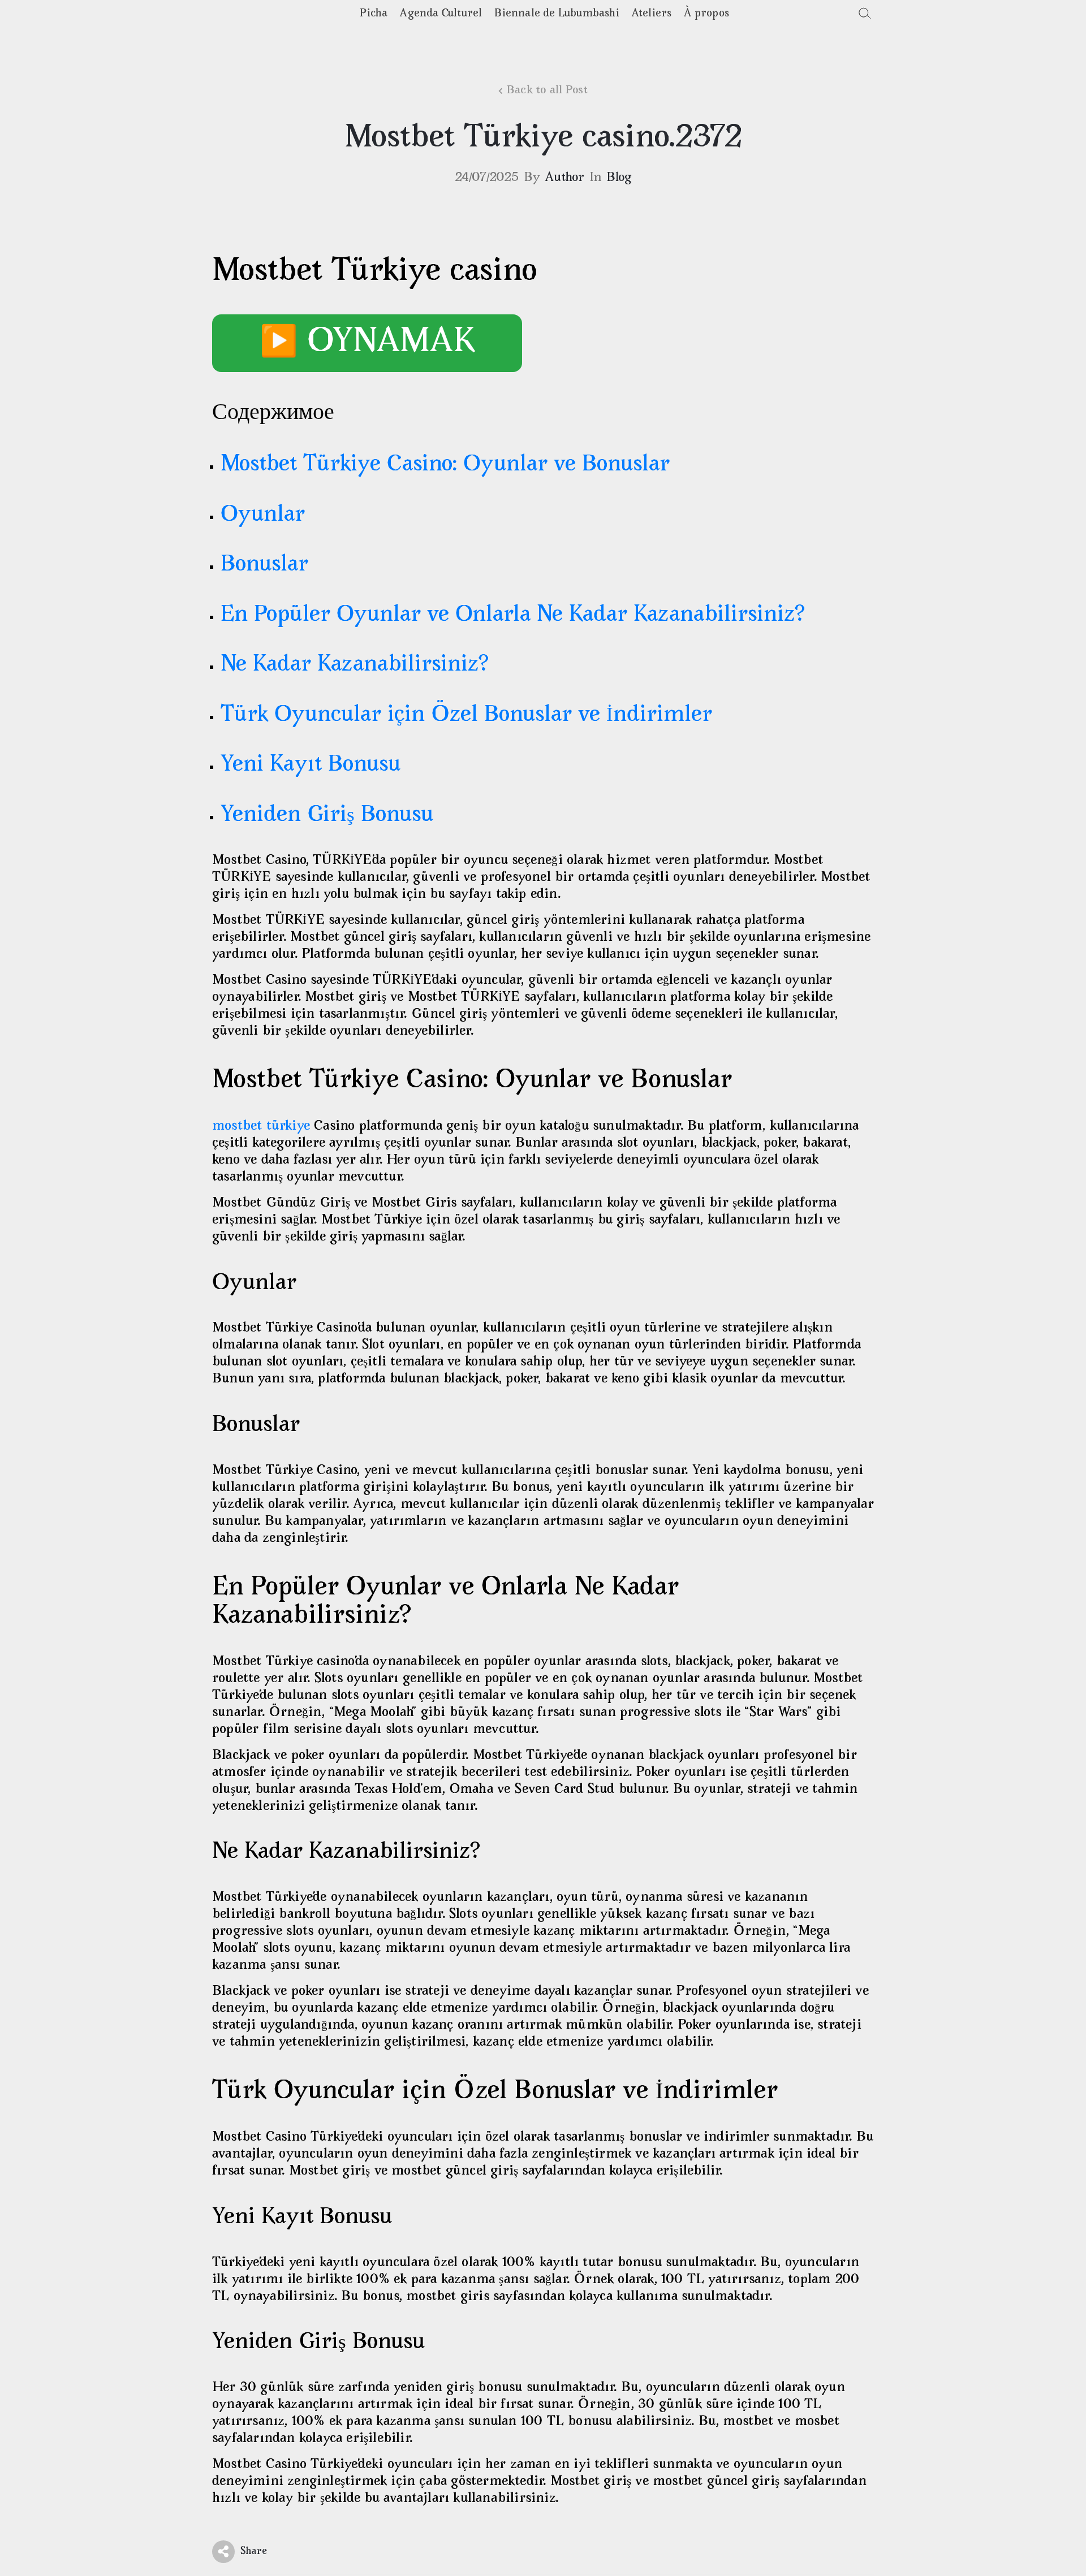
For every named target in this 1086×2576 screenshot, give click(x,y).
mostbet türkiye (261, 1127)
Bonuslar (264, 565)
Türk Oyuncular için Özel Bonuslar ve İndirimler (466, 716)
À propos (706, 14)
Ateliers (652, 14)
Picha (374, 14)
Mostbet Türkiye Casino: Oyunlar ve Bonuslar (445, 465)
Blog (619, 178)
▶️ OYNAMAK (367, 343)
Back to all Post (547, 91)
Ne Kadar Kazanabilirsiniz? (355, 665)
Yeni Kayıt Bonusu (311, 765)
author (565, 178)
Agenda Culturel (441, 14)
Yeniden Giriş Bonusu (327, 816)
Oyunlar (263, 515)
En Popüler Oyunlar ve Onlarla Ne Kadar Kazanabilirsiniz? (513, 615)
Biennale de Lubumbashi (557, 14)
